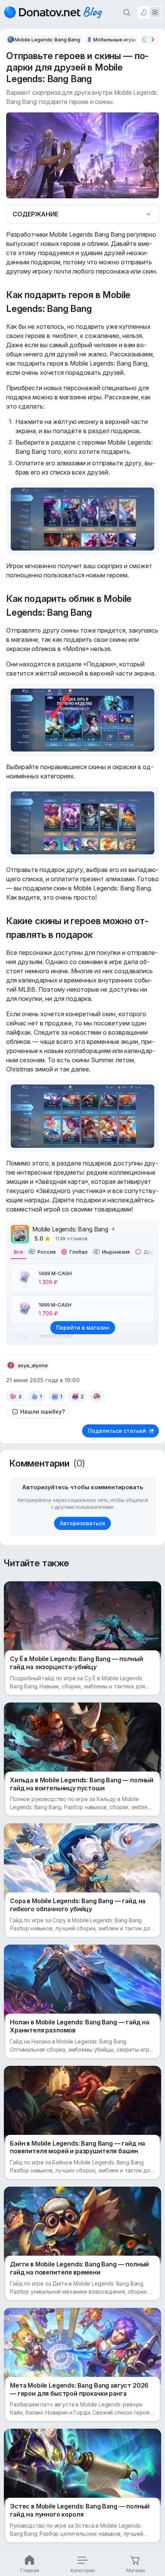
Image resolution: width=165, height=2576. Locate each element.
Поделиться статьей (117, 1431)
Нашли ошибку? (43, 1412)
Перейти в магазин (83, 1328)
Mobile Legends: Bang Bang (70, 1229)
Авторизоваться (82, 1523)
